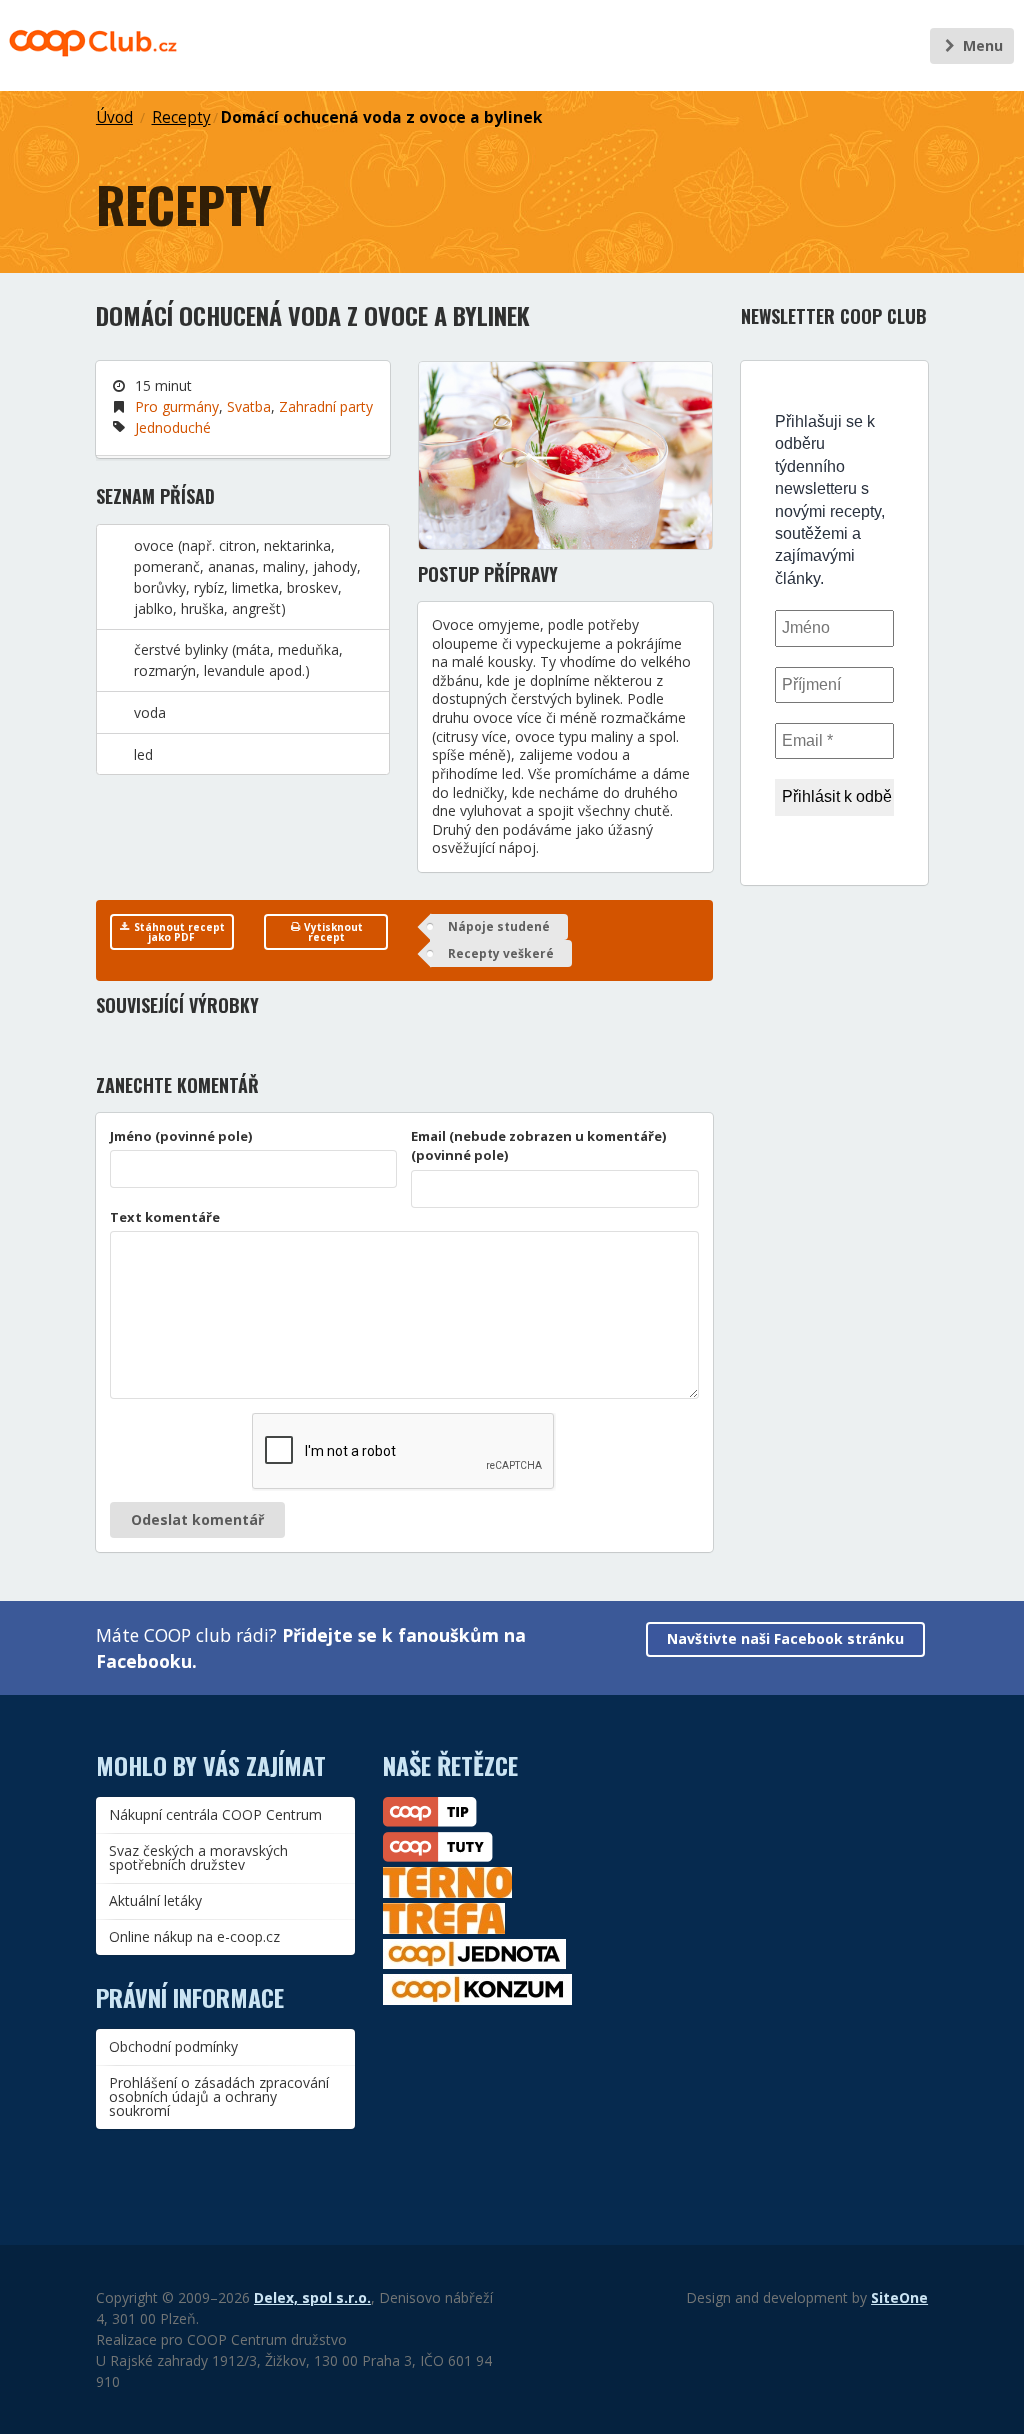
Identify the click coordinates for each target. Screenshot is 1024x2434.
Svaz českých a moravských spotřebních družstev (198, 1857)
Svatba (249, 406)
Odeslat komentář (197, 1519)
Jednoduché (173, 427)
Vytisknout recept (332, 932)
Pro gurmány (177, 406)
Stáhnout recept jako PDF (178, 932)
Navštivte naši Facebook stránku (785, 1638)
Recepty (181, 117)
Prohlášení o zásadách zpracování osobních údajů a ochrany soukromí (219, 2096)
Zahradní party (326, 406)
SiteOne (899, 2297)
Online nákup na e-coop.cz (194, 1936)
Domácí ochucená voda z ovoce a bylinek (381, 117)
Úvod (114, 117)
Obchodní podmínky (173, 2046)
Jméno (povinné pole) (181, 1136)
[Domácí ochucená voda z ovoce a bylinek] (565, 455)
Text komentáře (165, 1217)
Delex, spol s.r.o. (312, 2297)
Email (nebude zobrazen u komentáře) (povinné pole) (539, 1146)
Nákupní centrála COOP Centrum (215, 1814)
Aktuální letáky (155, 1900)
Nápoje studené (499, 926)
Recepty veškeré (501, 953)
